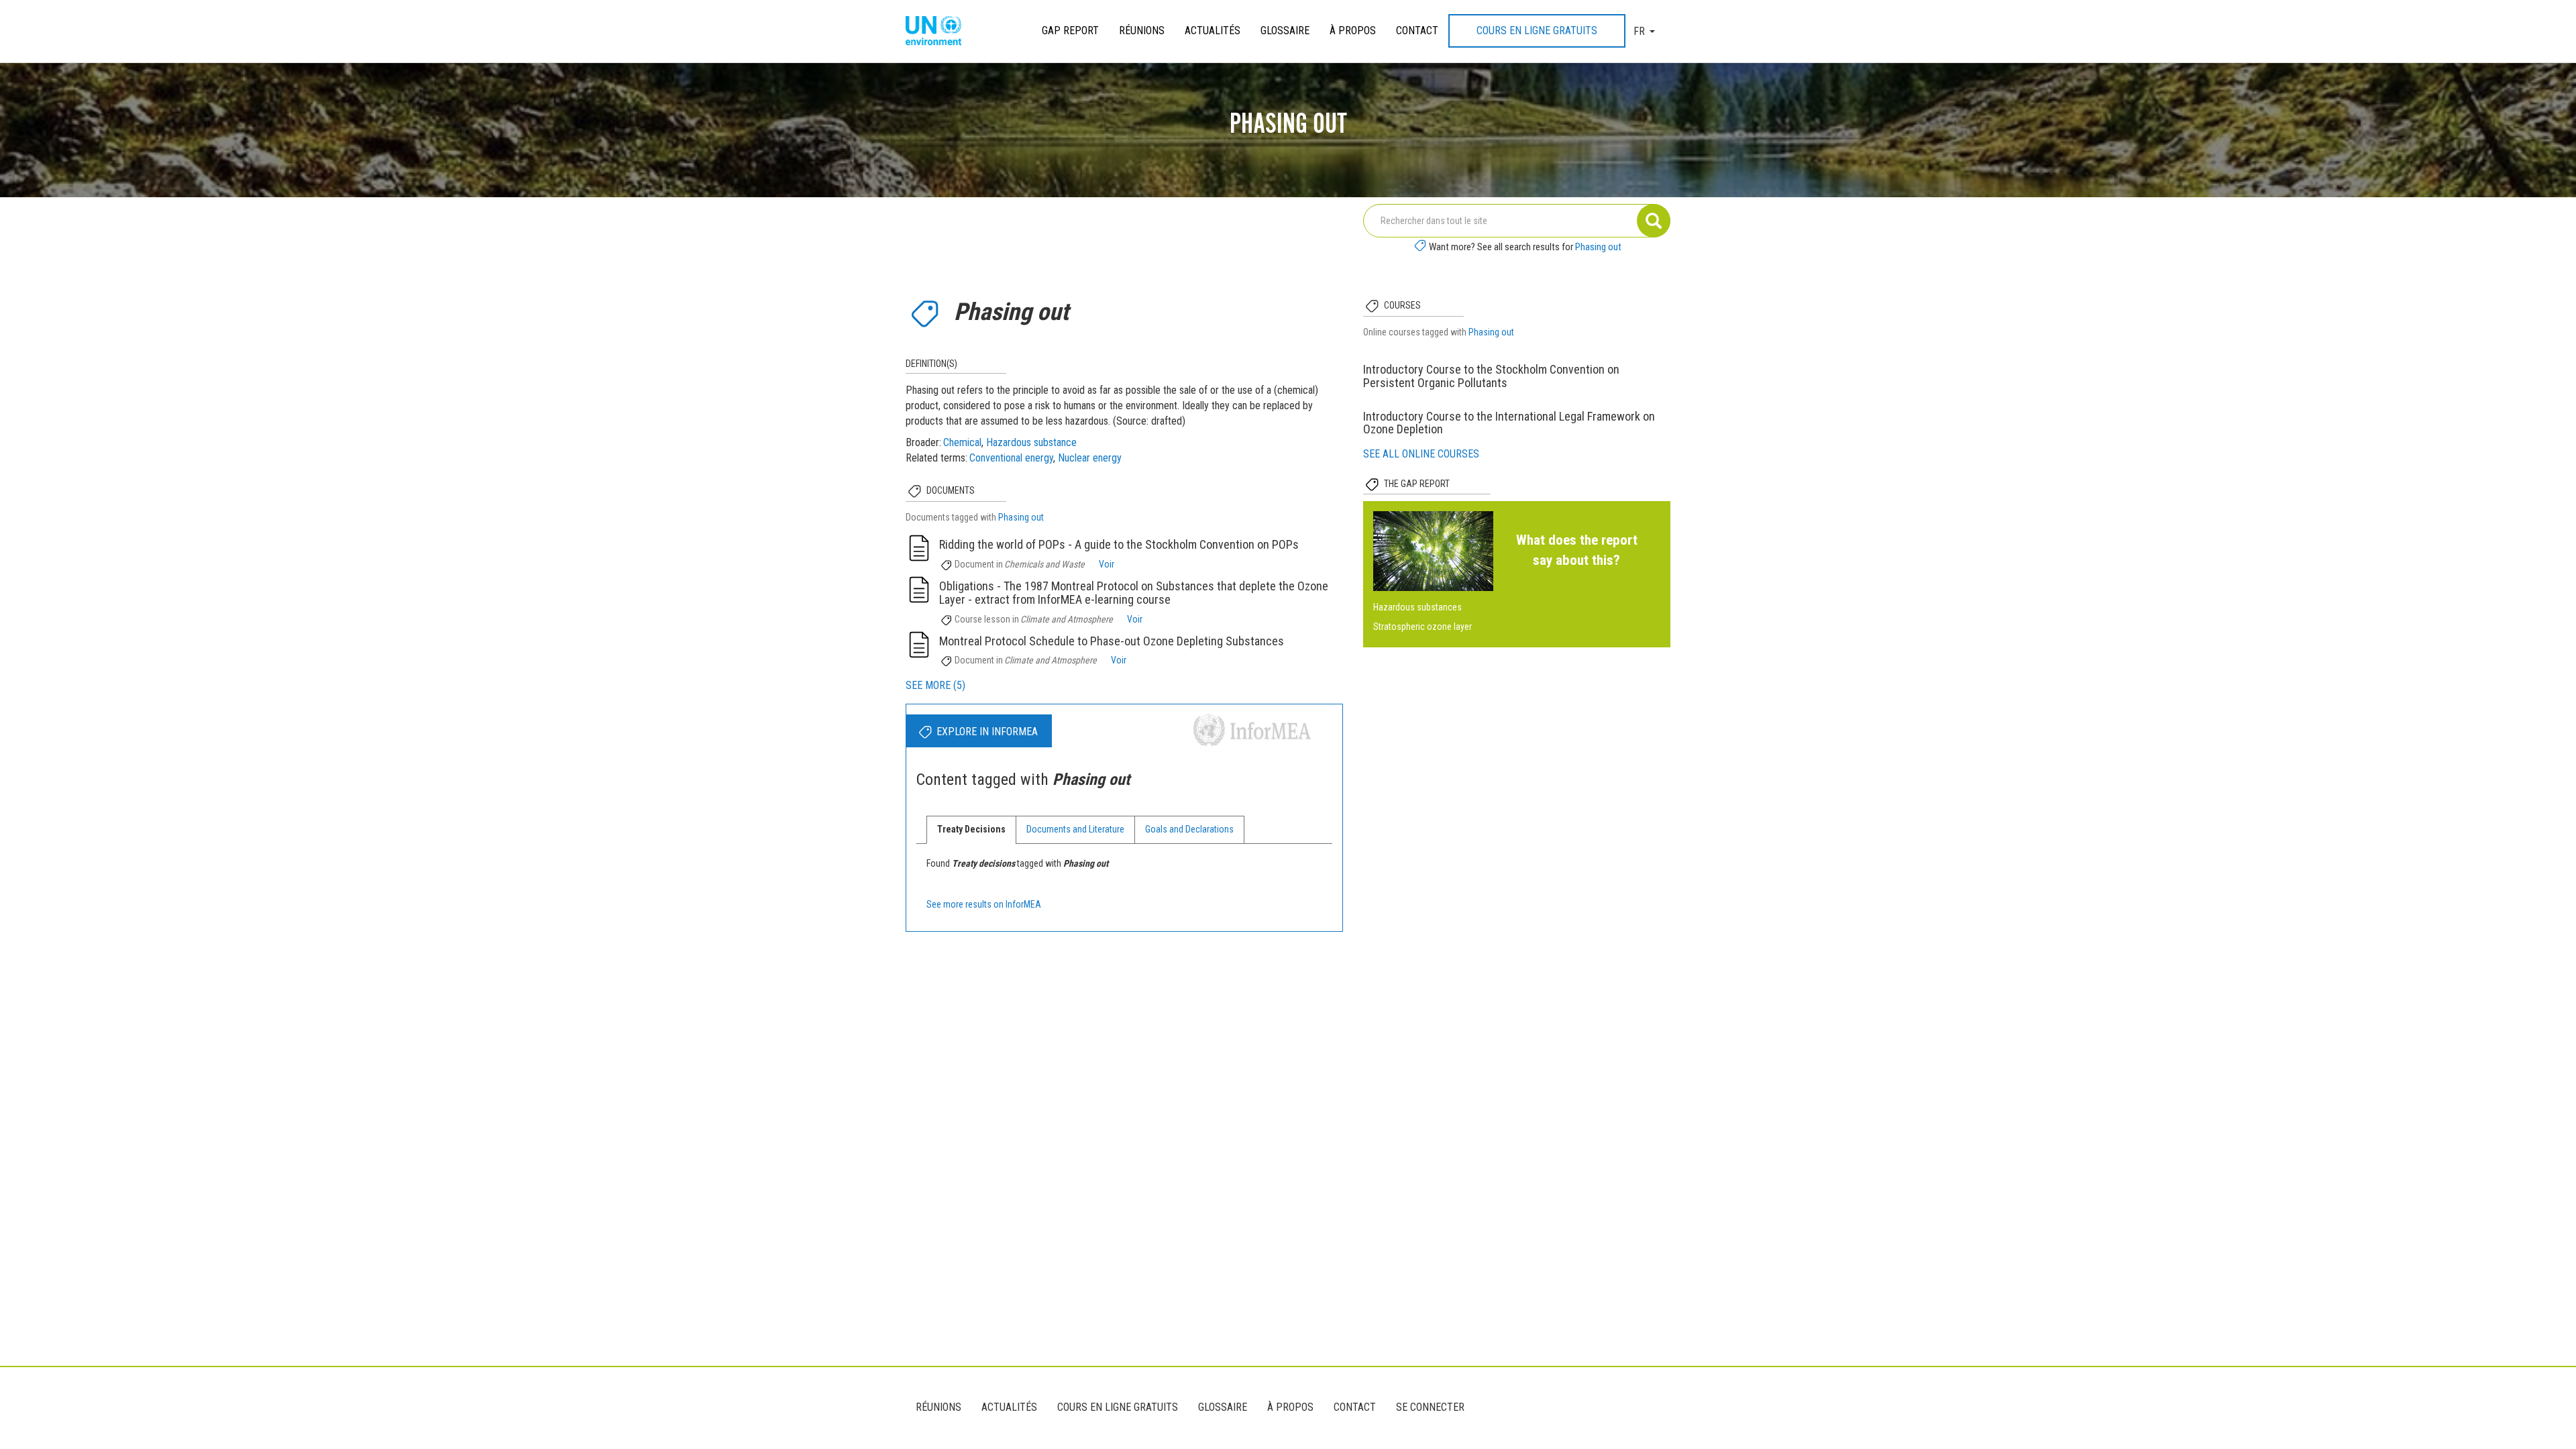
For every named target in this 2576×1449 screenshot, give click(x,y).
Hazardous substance (1031, 442)
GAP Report (1070, 31)
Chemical (962, 442)
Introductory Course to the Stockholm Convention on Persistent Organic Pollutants (1491, 376)
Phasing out (1598, 247)
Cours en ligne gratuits (1537, 31)
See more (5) (935, 685)
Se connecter (1430, 1407)
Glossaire (1285, 31)
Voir (1107, 564)
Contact (1417, 31)
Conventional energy (1011, 458)
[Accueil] (938, 32)
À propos (1353, 31)
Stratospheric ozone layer (1423, 627)
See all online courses (1421, 454)
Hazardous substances (1417, 607)
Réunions (1142, 31)
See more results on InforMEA (984, 904)
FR (1639, 31)
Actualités (1213, 31)
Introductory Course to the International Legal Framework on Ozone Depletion (1509, 423)
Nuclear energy (1090, 458)
